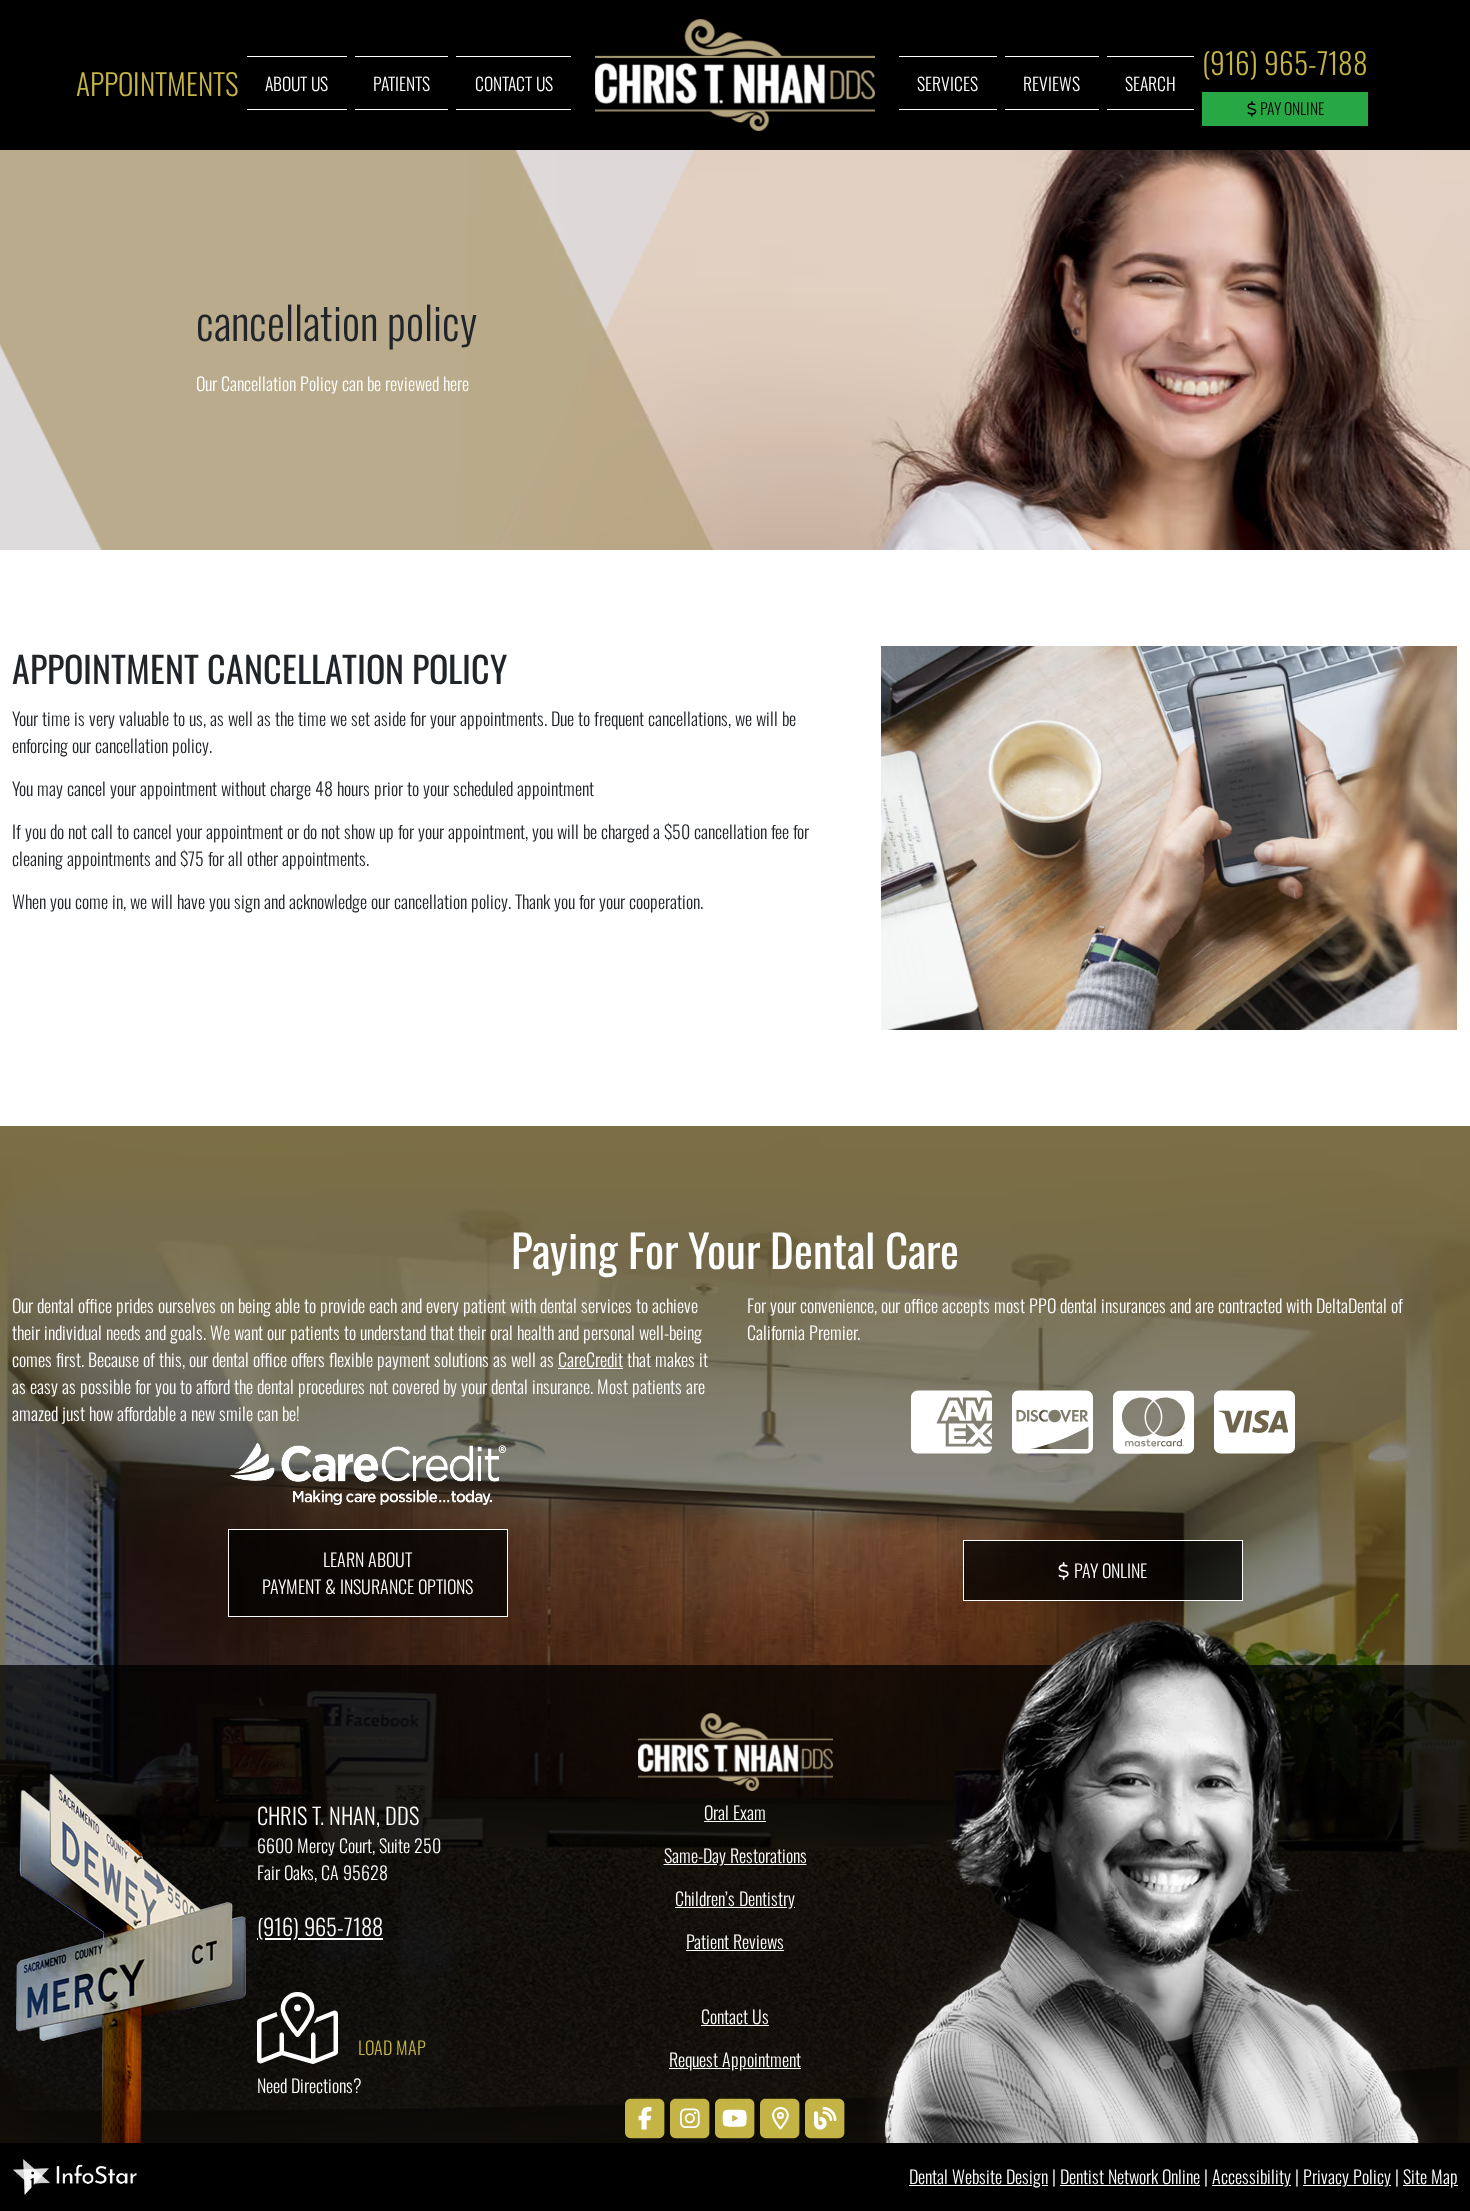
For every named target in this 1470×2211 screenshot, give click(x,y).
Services (947, 83)
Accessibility (1251, 2176)
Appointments (157, 82)
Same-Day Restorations (735, 1855)
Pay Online (1290, 108)
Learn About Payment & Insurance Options (367, 1572)
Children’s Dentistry (735, 1898)
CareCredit (590, 1359)
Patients (401, 83)
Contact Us (514, 83)
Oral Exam (735, 1812)
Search (1150, 83)
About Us (296, 83)
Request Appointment (735, 2059)
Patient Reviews (735, 1941)
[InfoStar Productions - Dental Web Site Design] (74, 2174)
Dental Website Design (978, 2176)
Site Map (1430, 2176)
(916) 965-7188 (1285, 61)
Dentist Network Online (1130, 2176)
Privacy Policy (1347, 2176)
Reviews (1051, 83)
